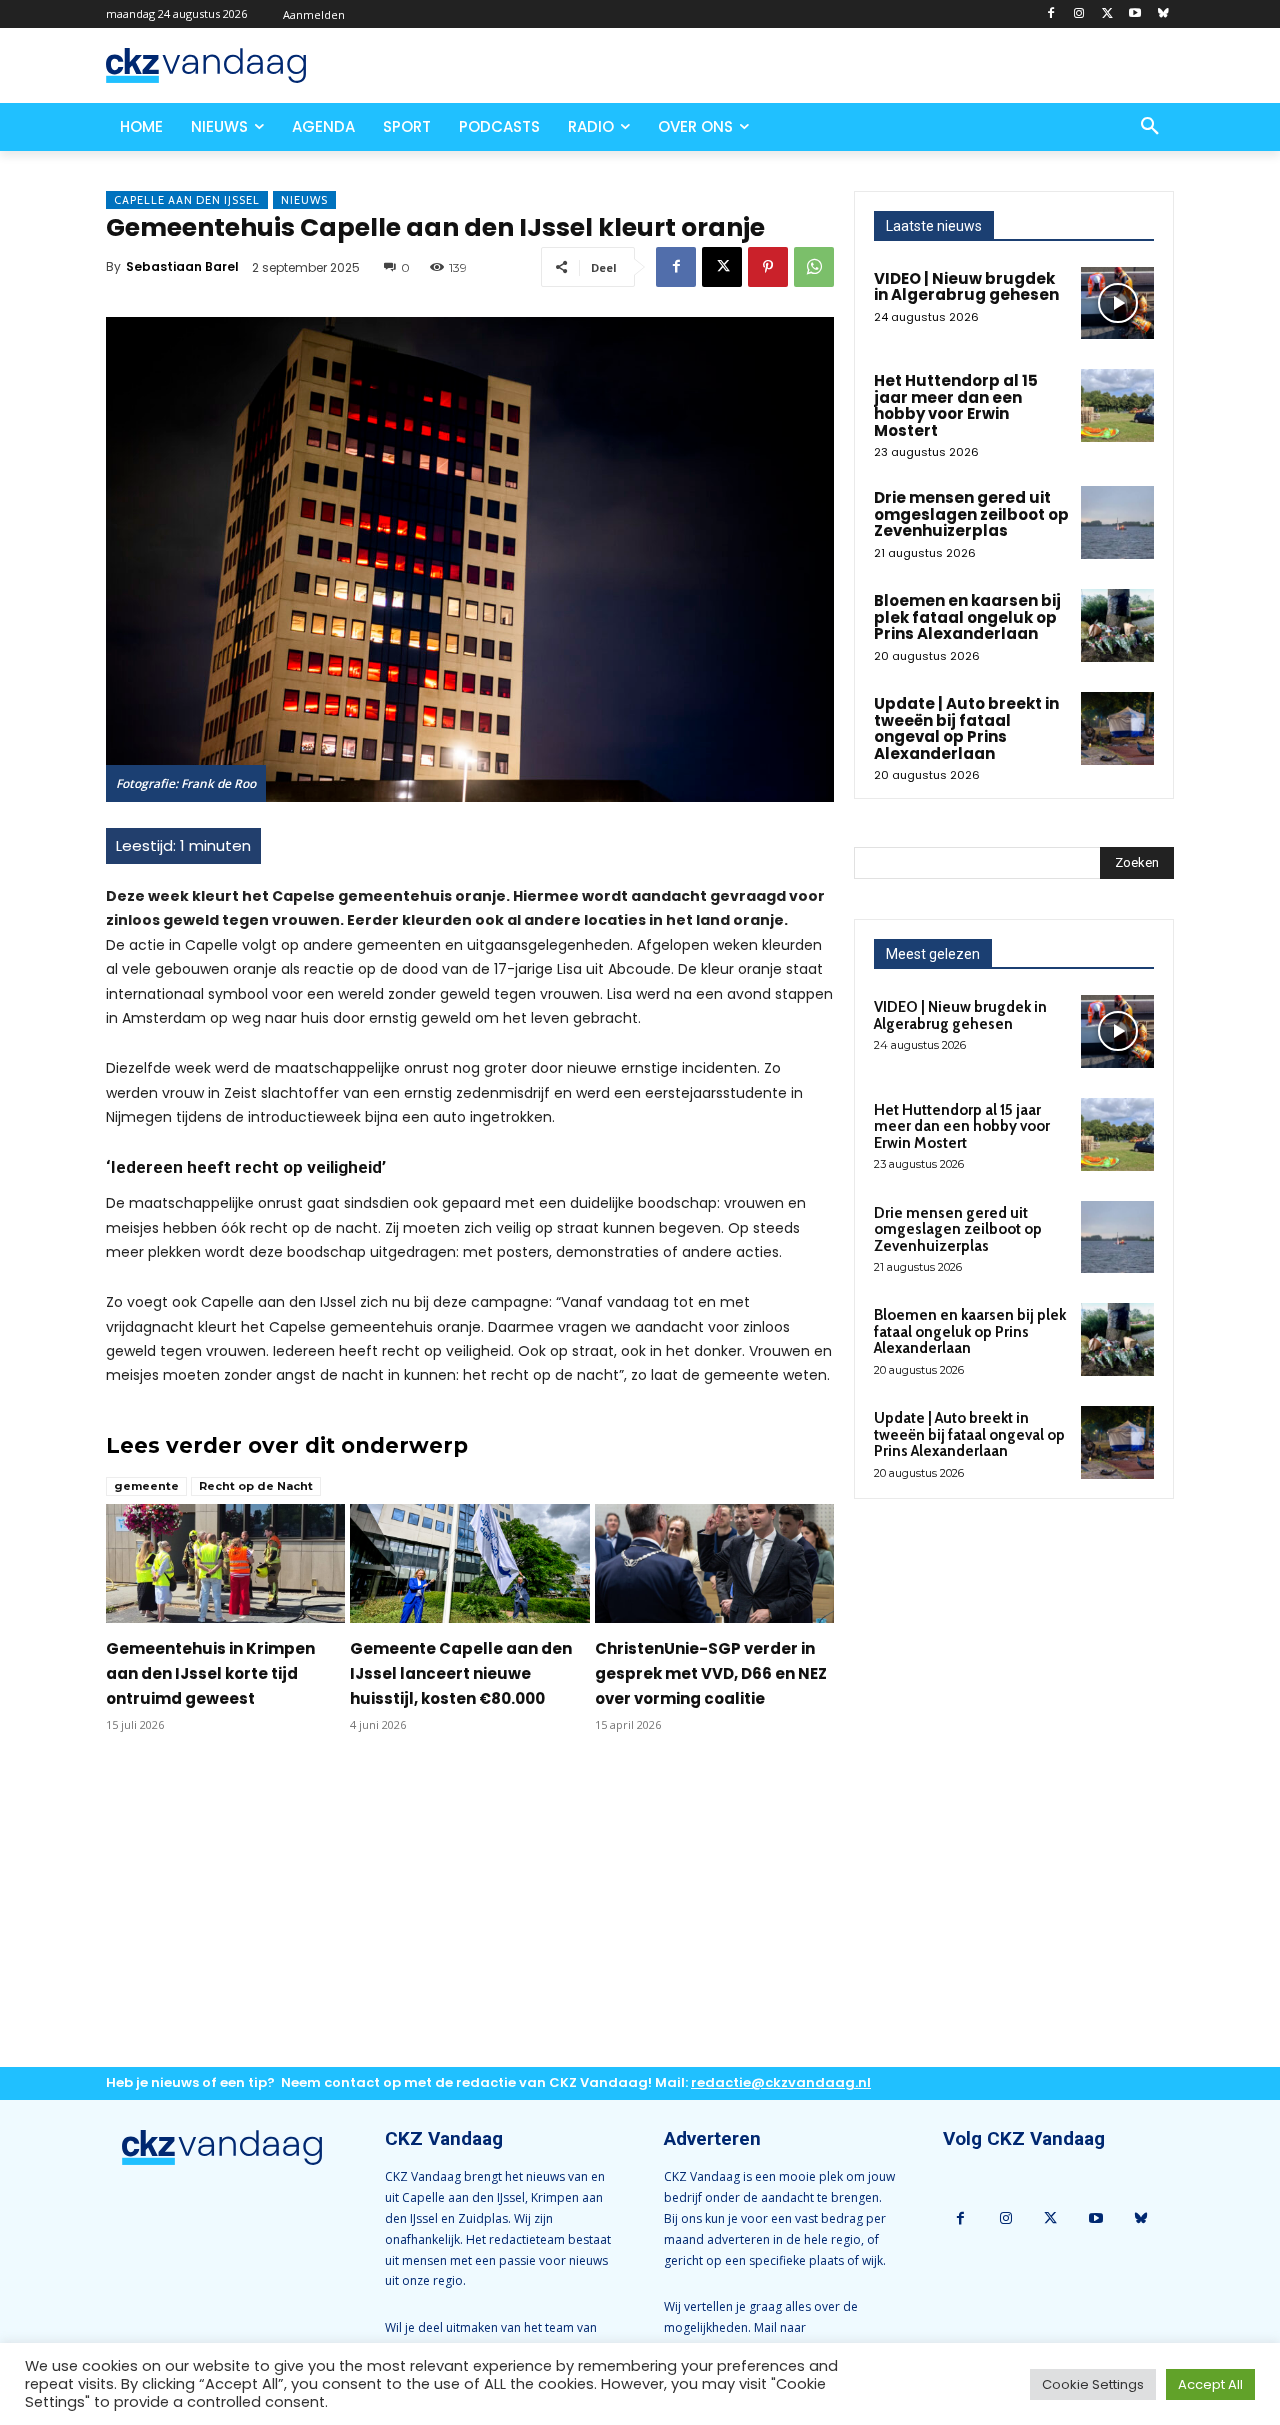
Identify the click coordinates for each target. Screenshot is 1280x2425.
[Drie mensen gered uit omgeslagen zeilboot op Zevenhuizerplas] (1117, 522)
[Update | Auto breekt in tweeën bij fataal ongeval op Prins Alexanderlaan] (1117, 728)
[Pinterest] (768, 267)
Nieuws (304, 200)
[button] (1150, 127)
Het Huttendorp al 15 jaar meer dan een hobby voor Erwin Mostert (956, 405)
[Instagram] (1079, 14)
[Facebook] (1051, 14)
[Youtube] (1134, 14)
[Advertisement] (470, 1916)
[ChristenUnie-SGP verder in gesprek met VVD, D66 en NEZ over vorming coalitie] (714, 1564)
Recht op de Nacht (256, 1486)
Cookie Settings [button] (1093, 2384)
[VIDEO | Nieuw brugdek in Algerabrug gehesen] (1117, 303)
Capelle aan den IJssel (187, 200)
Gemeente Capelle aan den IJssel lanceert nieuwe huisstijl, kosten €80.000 (461, 1673)
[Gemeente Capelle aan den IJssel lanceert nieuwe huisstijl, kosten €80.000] (469, 1564)
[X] (1107, 14)
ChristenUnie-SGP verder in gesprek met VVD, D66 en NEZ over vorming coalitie (711, 1673)
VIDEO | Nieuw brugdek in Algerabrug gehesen (966, 287)
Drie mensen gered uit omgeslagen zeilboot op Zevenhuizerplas (971, 514)
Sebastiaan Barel (182, 266)
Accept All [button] (1210, 2384)
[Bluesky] (1162, 14)
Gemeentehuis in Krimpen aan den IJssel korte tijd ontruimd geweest (210, 1673)
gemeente (146, 1486)
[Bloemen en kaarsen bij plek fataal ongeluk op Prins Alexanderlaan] (1117, 625)
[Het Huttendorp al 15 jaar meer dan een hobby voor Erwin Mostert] (1117, 405)
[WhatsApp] (814, 267)
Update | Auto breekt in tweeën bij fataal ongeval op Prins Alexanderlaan (966, 728)
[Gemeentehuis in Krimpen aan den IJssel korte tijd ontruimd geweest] (225, 1564)
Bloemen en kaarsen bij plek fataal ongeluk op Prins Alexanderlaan (967, 617)
